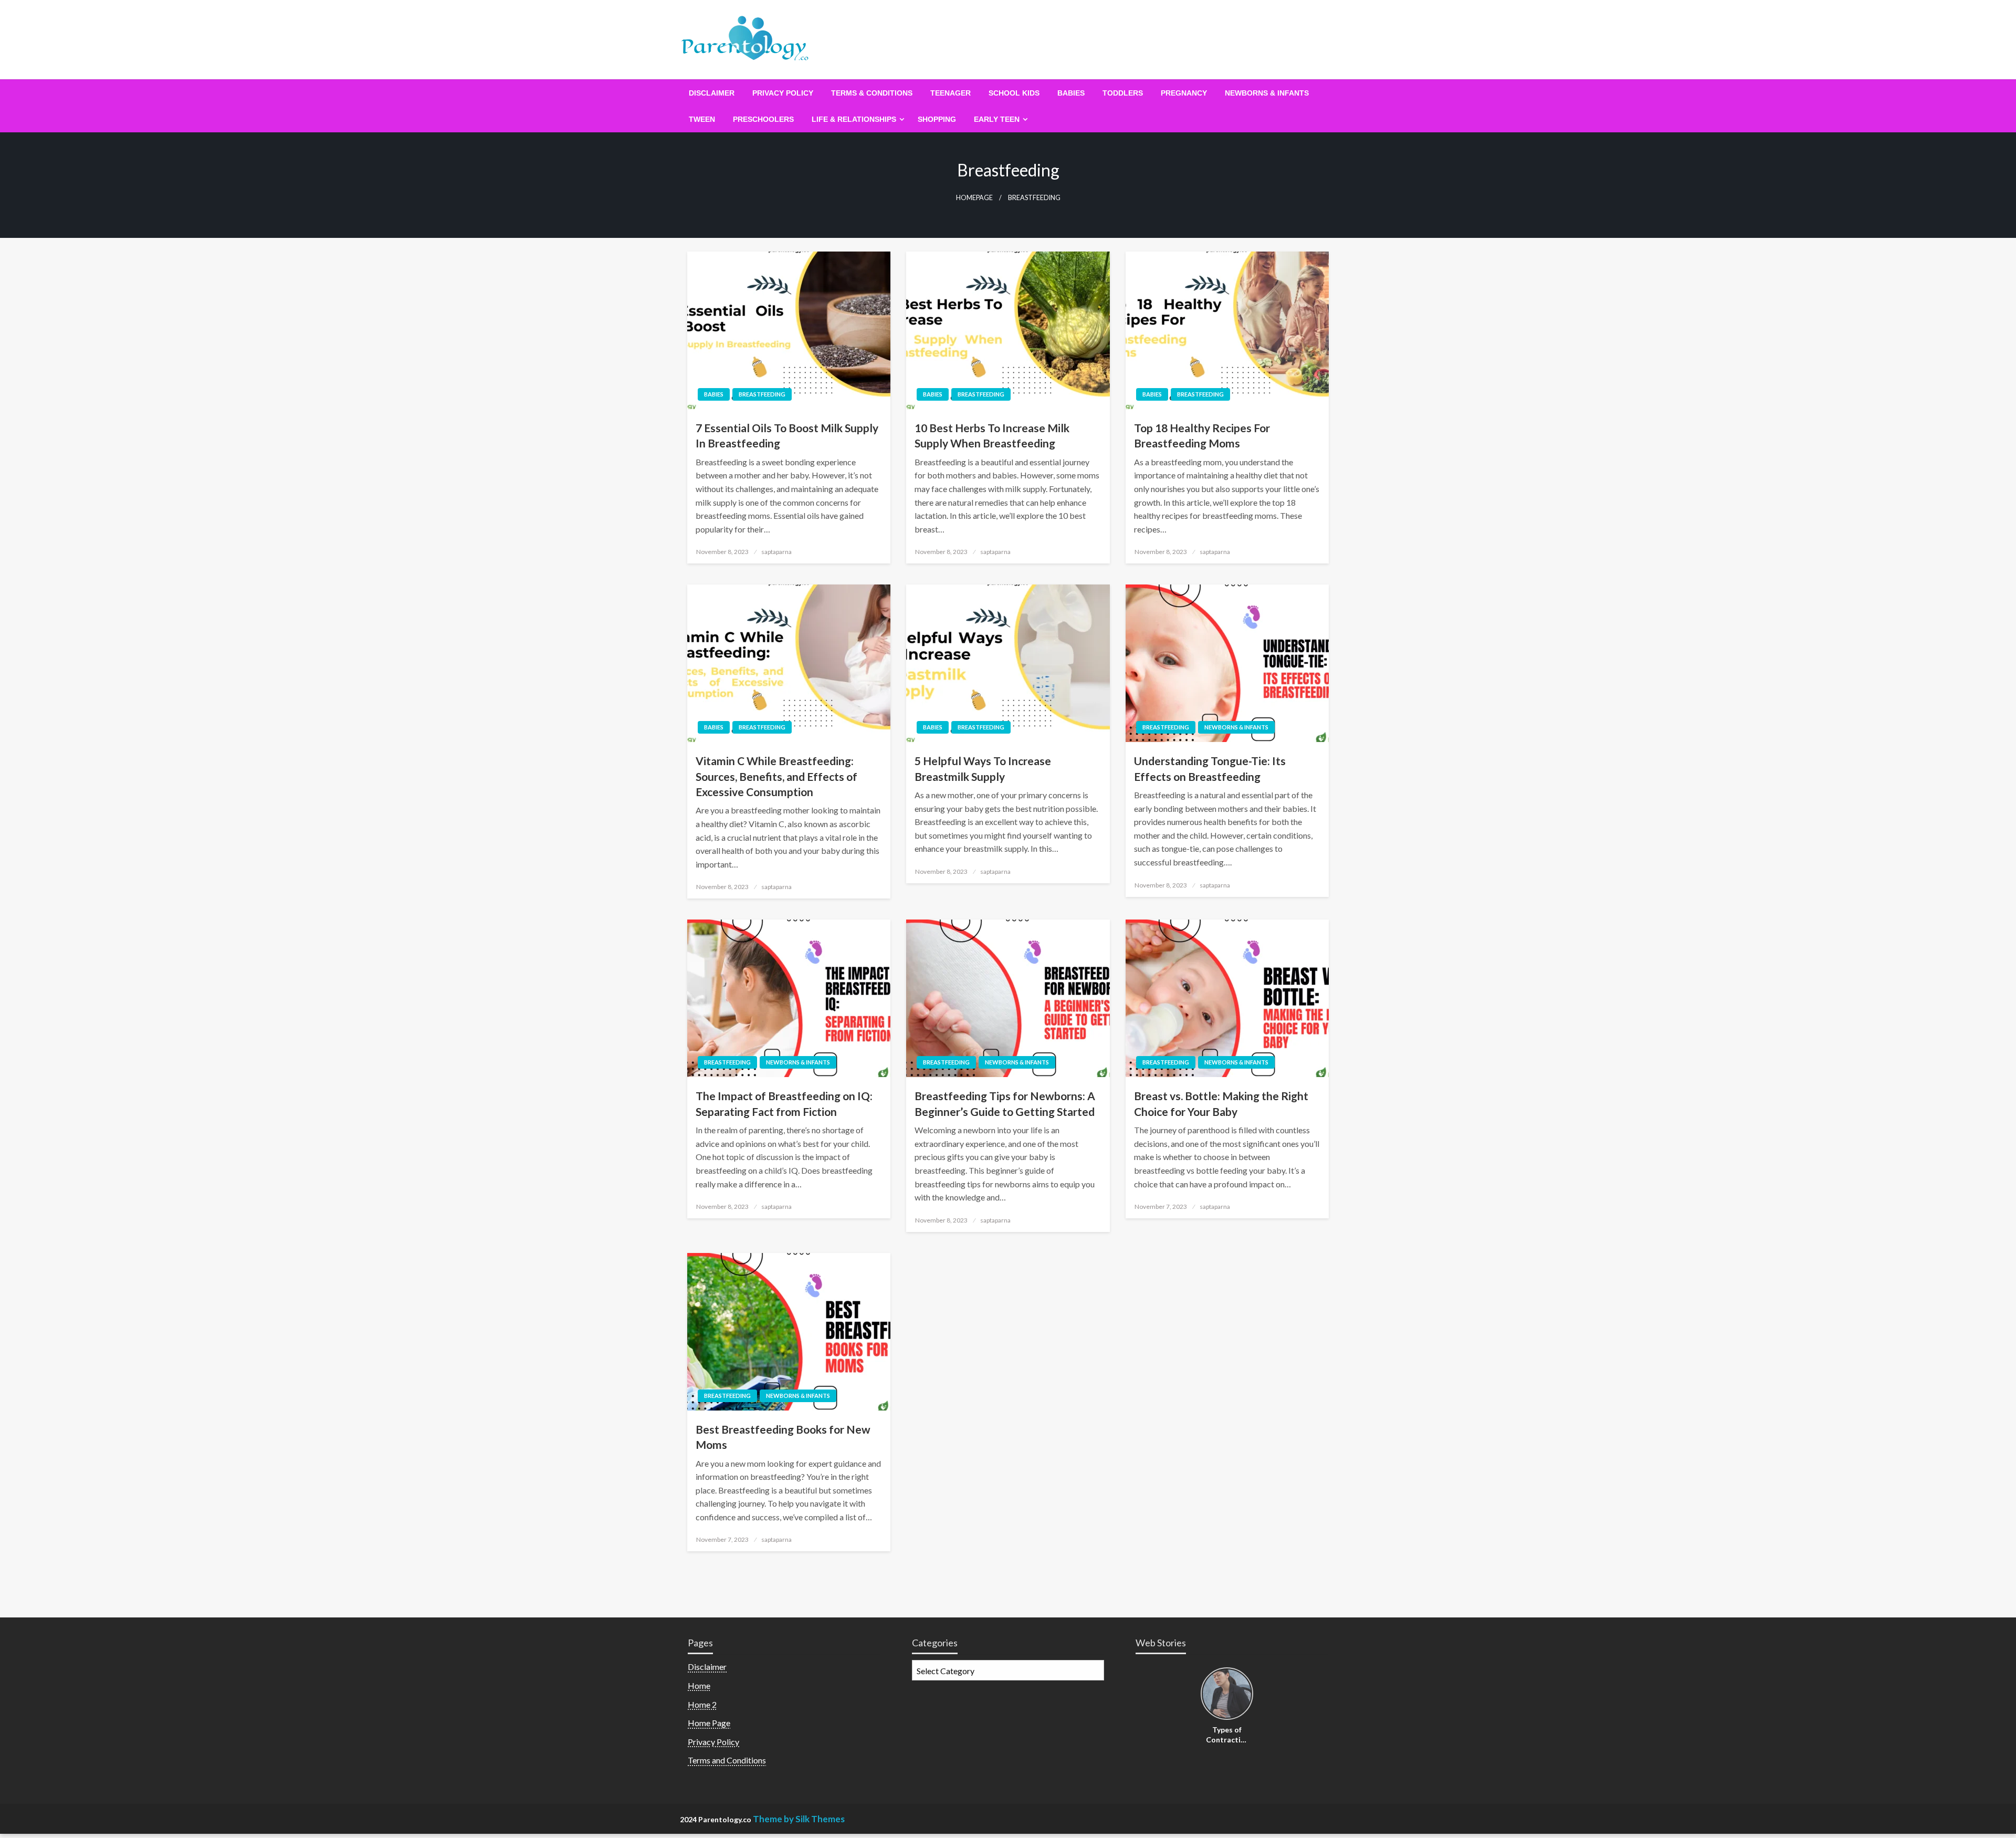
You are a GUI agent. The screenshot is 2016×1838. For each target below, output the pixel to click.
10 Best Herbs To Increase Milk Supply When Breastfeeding (992, 435)
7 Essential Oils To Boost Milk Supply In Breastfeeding (787, 435)
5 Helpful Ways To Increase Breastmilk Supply (983, 768)
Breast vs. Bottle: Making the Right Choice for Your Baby (1221, 1103)
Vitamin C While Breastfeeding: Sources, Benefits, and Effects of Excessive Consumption (776, 776)
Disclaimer (712, 93)
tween (702, 119)
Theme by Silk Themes (799, 1819)
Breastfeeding (1166, 727)
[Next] (1247, 1695)
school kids (1014, 93)
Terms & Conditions (872, 93)
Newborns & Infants (1267, 93)
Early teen (997, 119)
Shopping (937, 119)
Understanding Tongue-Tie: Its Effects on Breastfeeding (1210, 768)
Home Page (709, 1723)
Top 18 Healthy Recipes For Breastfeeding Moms (1202, 435)
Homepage (974, 198)
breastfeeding (762, 394)
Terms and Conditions (727, 1760)
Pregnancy (1184, 93)
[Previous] (1207, 1695)
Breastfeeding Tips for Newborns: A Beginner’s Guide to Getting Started (1005, 1103)
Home (699, 1685)
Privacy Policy (783, 93)
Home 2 (702, 1704)
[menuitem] (712, 93)
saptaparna (776, 552)
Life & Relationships (854, 119)
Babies (1071, 93)
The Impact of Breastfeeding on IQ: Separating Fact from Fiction (784, 1103)
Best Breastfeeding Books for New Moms (783, 1437)
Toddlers (1123, 93)
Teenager (951, 93)
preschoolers (763, 119)
